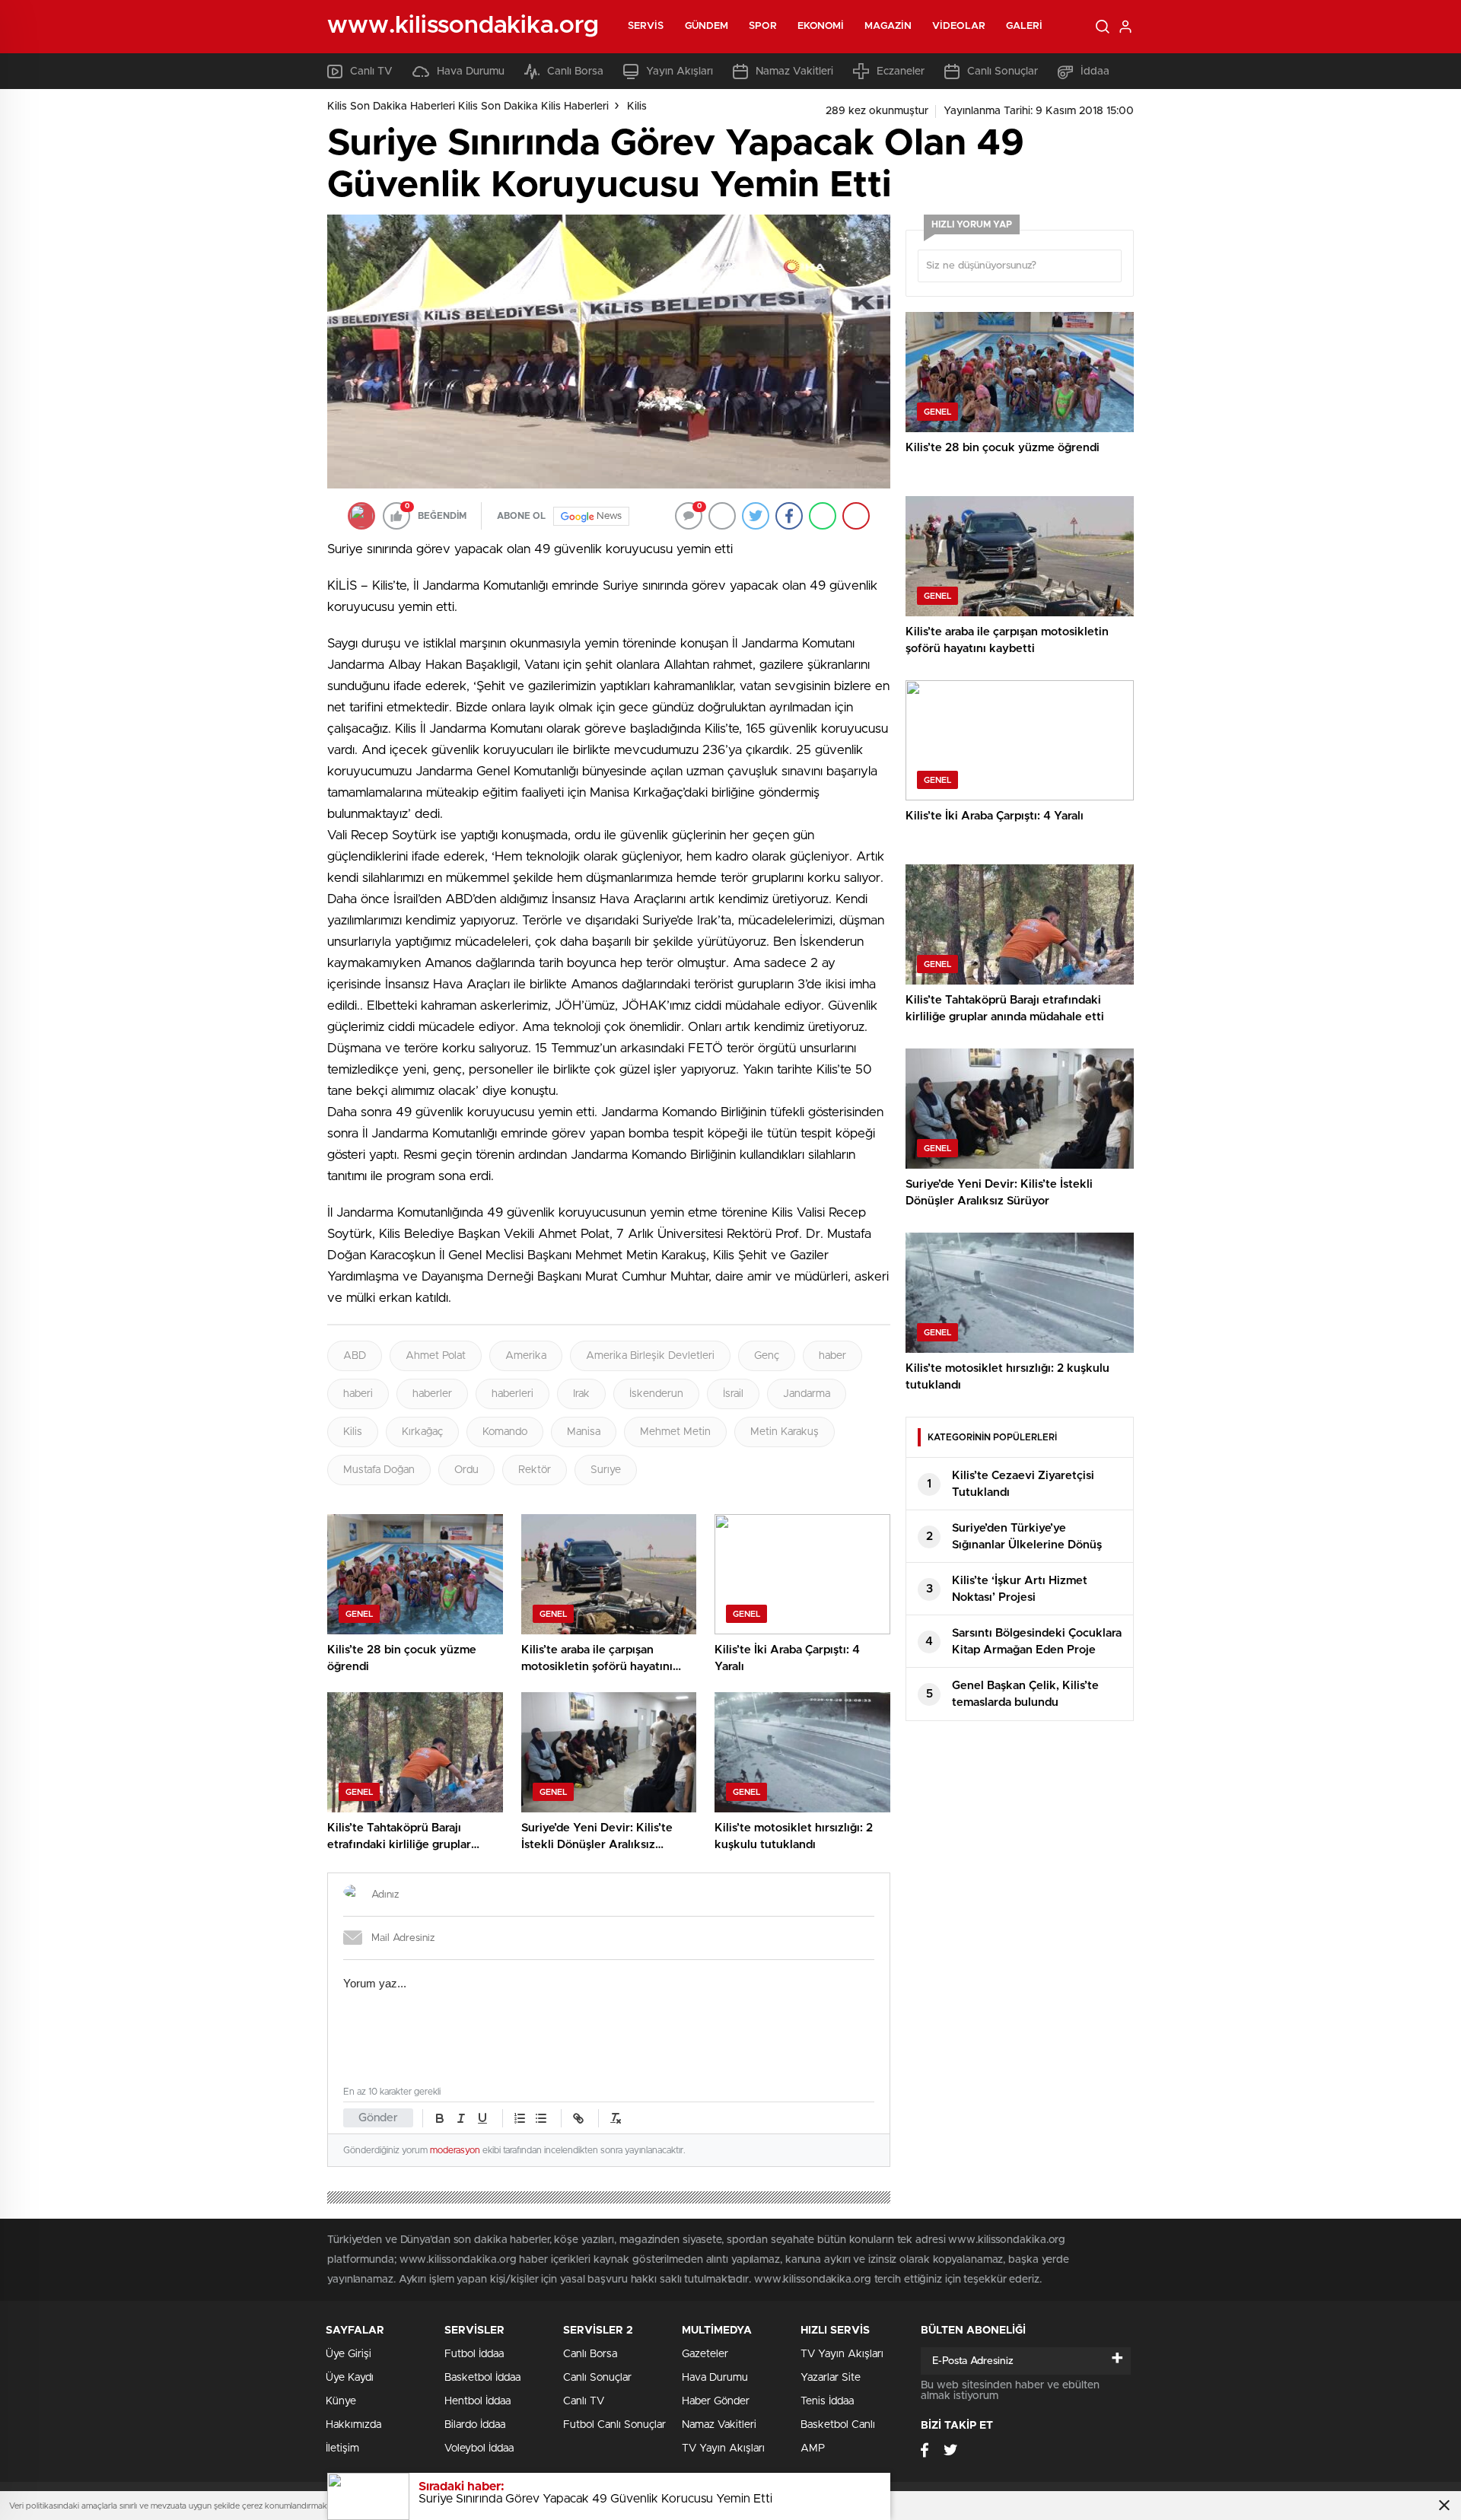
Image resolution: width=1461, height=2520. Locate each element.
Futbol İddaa (474, 2354)
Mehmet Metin (675, 1432)
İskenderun (656, 1394)
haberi (358, 1394)
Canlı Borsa (575, 72)
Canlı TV (371, 72)
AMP (813, 2448)
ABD (355, 1356)
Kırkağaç (422, 1432)
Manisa (584, 1432)
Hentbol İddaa (477, 2401)
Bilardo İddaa (475, 2425)
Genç (767, 1356)
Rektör (535, 1470)
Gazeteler (705, 2354)
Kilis (637, 107)
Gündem (707, 26)
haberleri (512, 1394)
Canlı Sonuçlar (1003, 72)
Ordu (466, 1470)
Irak (581, 1394)
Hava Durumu (471, 72)
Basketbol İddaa (482, 2378)
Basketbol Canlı (838, 2425)
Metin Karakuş (785, 1432)
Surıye (606, 1470)
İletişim (342, 2448)
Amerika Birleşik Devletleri (650, 1356)
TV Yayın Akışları (723, 2448)
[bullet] (541, 2118)
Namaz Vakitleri (794, 72)
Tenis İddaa (827, 2401)
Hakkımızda (353, 2425)
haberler (432, 1394)
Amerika (526, 1356)
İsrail (733, 1394)
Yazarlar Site (831, 2378)
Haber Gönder (716, 2401)
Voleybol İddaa (479, 2448)
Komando (505, 1432)
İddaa (1095, 72)
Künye (341, 2401)
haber (832, 1356)
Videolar (959, 26)
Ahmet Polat (436, 1356)
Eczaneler (901, 72)
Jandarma (807, 1394)
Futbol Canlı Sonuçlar (614, 2425)
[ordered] (520, 2118)
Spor (762, 26)
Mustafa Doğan (379, 1470)
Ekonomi (821, 26)
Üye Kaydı (350, 2378)
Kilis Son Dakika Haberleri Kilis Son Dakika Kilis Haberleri (468, 107)
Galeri (1025, 26)
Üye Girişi (349, 2354)
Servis (646, 26)
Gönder (378, 2118)
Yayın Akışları (680, 72)
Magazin (888, 26)
